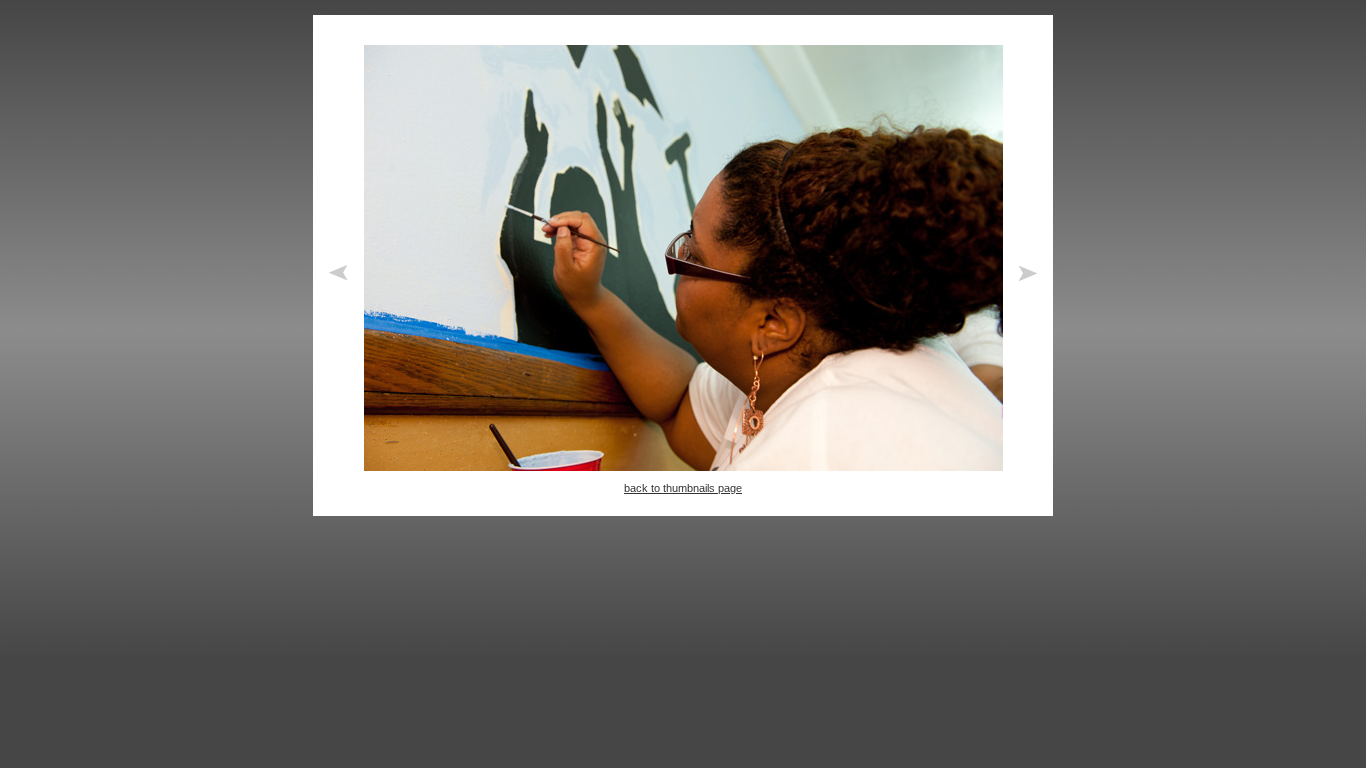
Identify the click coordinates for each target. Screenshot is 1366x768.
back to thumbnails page (683, 488)
